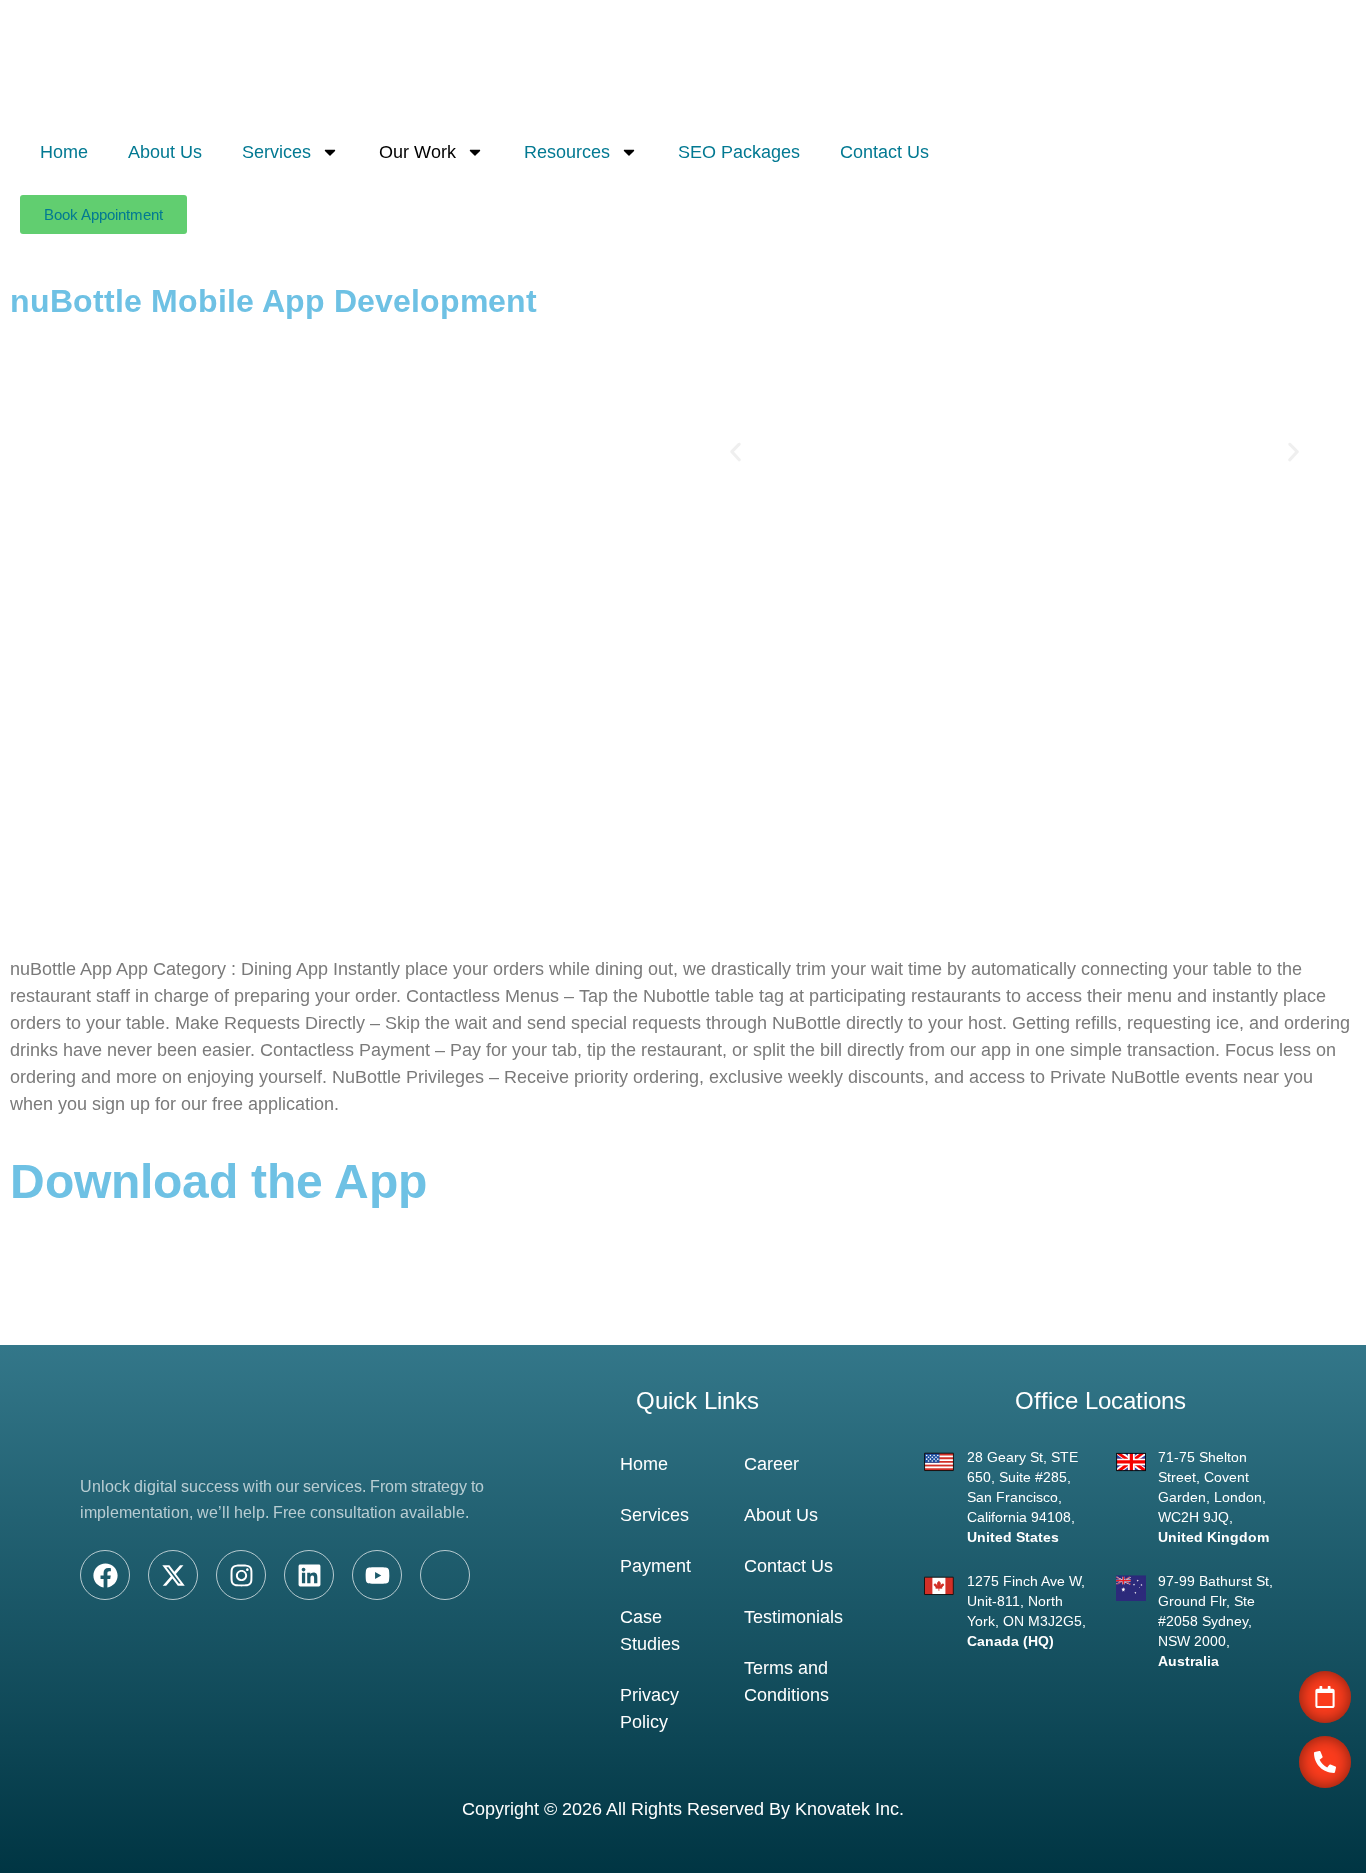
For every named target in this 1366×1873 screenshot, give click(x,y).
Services (276, 152)
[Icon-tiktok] (445, 1575)
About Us (165, 152)
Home (64, 152)
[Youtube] (377, 1575)
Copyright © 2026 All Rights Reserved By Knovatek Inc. (683, 1809)
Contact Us (884, 152)
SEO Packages (739, 152)
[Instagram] (241, 1575)
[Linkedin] (309, 1575)
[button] (735, 452)
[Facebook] (105, 1575)
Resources (567, 152)
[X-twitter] (173, 1575)
